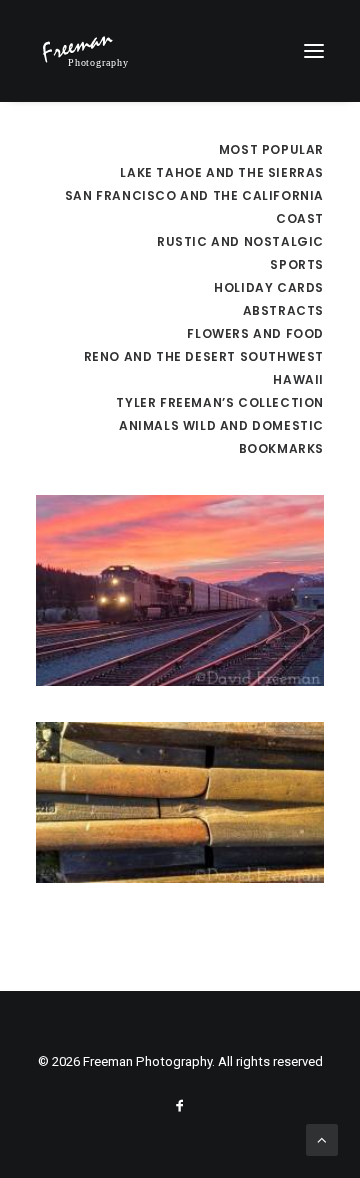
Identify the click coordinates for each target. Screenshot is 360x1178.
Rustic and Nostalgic (240, 241)
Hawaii (298, 379)
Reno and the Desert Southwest (204, 356)
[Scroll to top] (322, 1139)
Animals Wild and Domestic (221, 425)
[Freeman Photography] (85, 51)
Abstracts (283, 310)
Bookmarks (281, 448)
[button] (314, 51)
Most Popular (271, 149)
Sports (297, 264)
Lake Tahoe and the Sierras (222, 172)
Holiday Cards (269, 287)
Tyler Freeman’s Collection (220, 402)
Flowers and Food (255, 333)
